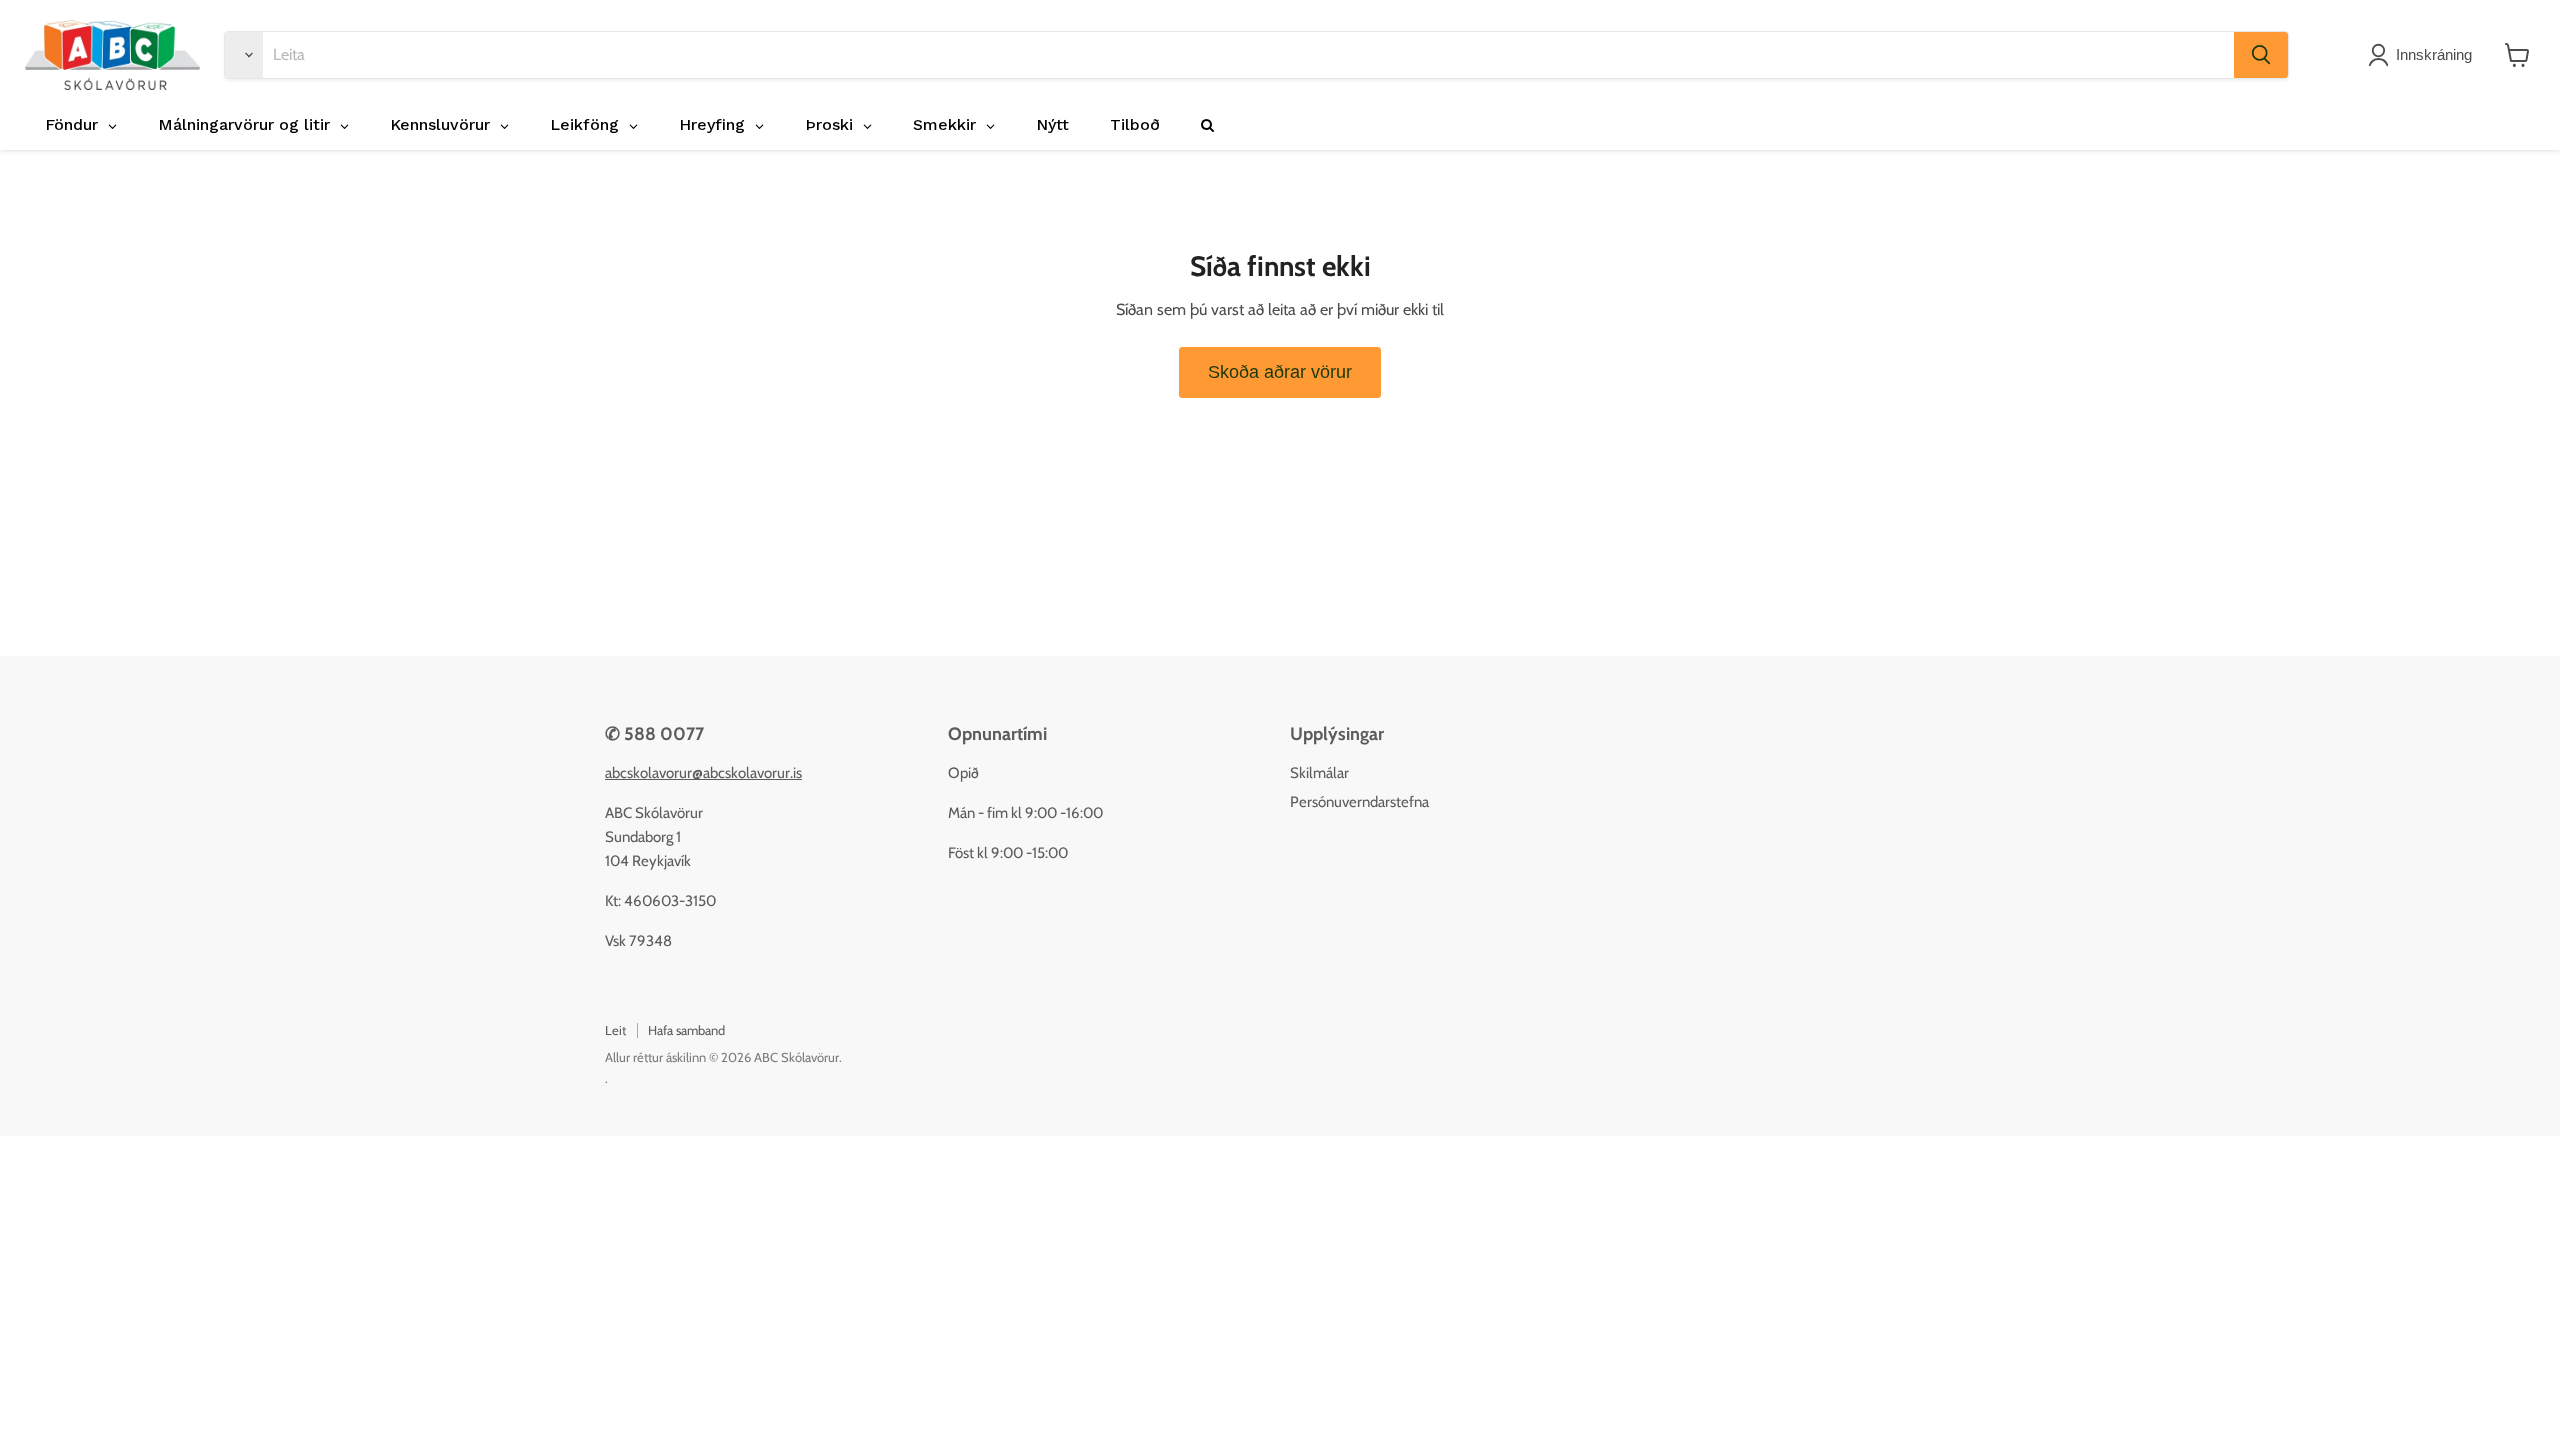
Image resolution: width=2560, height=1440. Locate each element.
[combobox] (1248, 55)
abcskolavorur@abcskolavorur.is (703, 773)
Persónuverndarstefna (1359, 802)
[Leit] (2261, 55)
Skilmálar (1319, 773)
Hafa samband (686, 1030)
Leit (615, 1030)
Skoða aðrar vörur (1280, 372)
